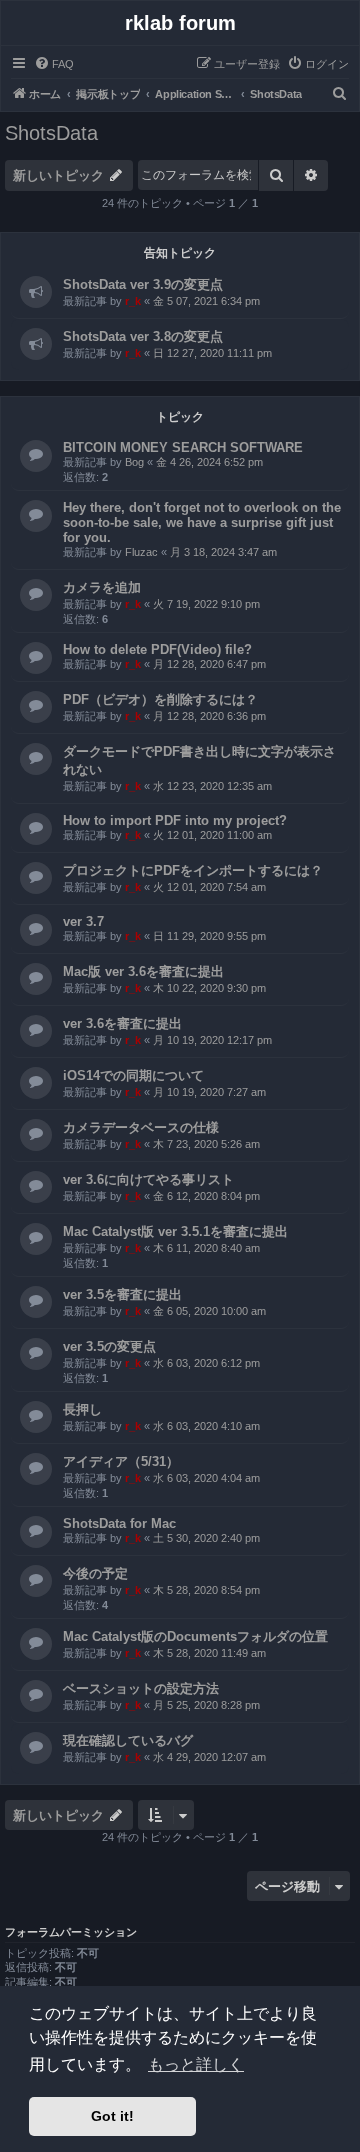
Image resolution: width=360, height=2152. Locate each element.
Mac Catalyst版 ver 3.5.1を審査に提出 (175, 1231)
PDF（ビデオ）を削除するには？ (160, 699)
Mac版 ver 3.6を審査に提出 (143, 971)
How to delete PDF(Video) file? (157, 649)
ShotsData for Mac (119, 1523)
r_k (133, 301)
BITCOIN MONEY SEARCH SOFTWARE (183, 447)
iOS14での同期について (133, 1075)
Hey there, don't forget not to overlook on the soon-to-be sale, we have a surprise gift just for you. (202, 522)
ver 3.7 (83, 921)
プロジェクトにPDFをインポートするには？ (193, 870)
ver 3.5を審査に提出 (122, 1294)
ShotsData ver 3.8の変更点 (143, 336)
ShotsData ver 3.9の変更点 (143, 284)
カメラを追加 (102, 587)
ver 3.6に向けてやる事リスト (148, 1179)
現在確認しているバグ (128, 1740)
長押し (82, 1409)
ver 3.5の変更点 (109, 1346)
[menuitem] (54, 64)
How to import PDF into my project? (175, 820)
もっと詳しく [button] (196, 2064)
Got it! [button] (112, 2116)
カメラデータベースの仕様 (141, 1127)
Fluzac (141, 552)
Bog (134, 462)
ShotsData (51, 133)
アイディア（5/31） (121, 1461)
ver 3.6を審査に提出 (122, 1023)
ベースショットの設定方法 (141, 1688)
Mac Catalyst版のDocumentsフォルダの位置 (195, 1636)
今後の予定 (95, 1573)
